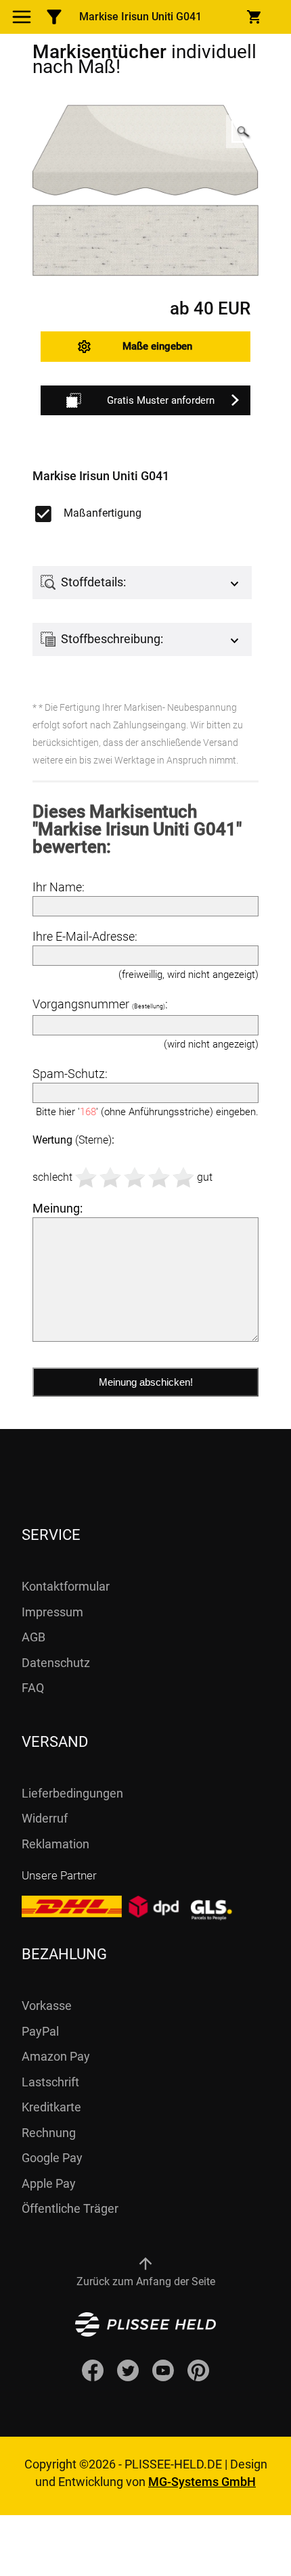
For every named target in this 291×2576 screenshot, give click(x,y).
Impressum (52, 1612)
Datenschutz (56, 1663)
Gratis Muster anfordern (161, 400)
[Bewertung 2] (110, 1177)
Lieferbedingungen (72, 1793)
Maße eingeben (157, 346)
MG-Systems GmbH (202, 2482)
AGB (33, 1637)
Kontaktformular (66, 1586)
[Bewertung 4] (159, 1177)
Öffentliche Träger (70, 2208)
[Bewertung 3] (135, 1177)
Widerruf (45, 1818)
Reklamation (55, 1844)
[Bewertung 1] (86, 1177)
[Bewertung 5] (183, 1177)
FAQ (33, 1688)
